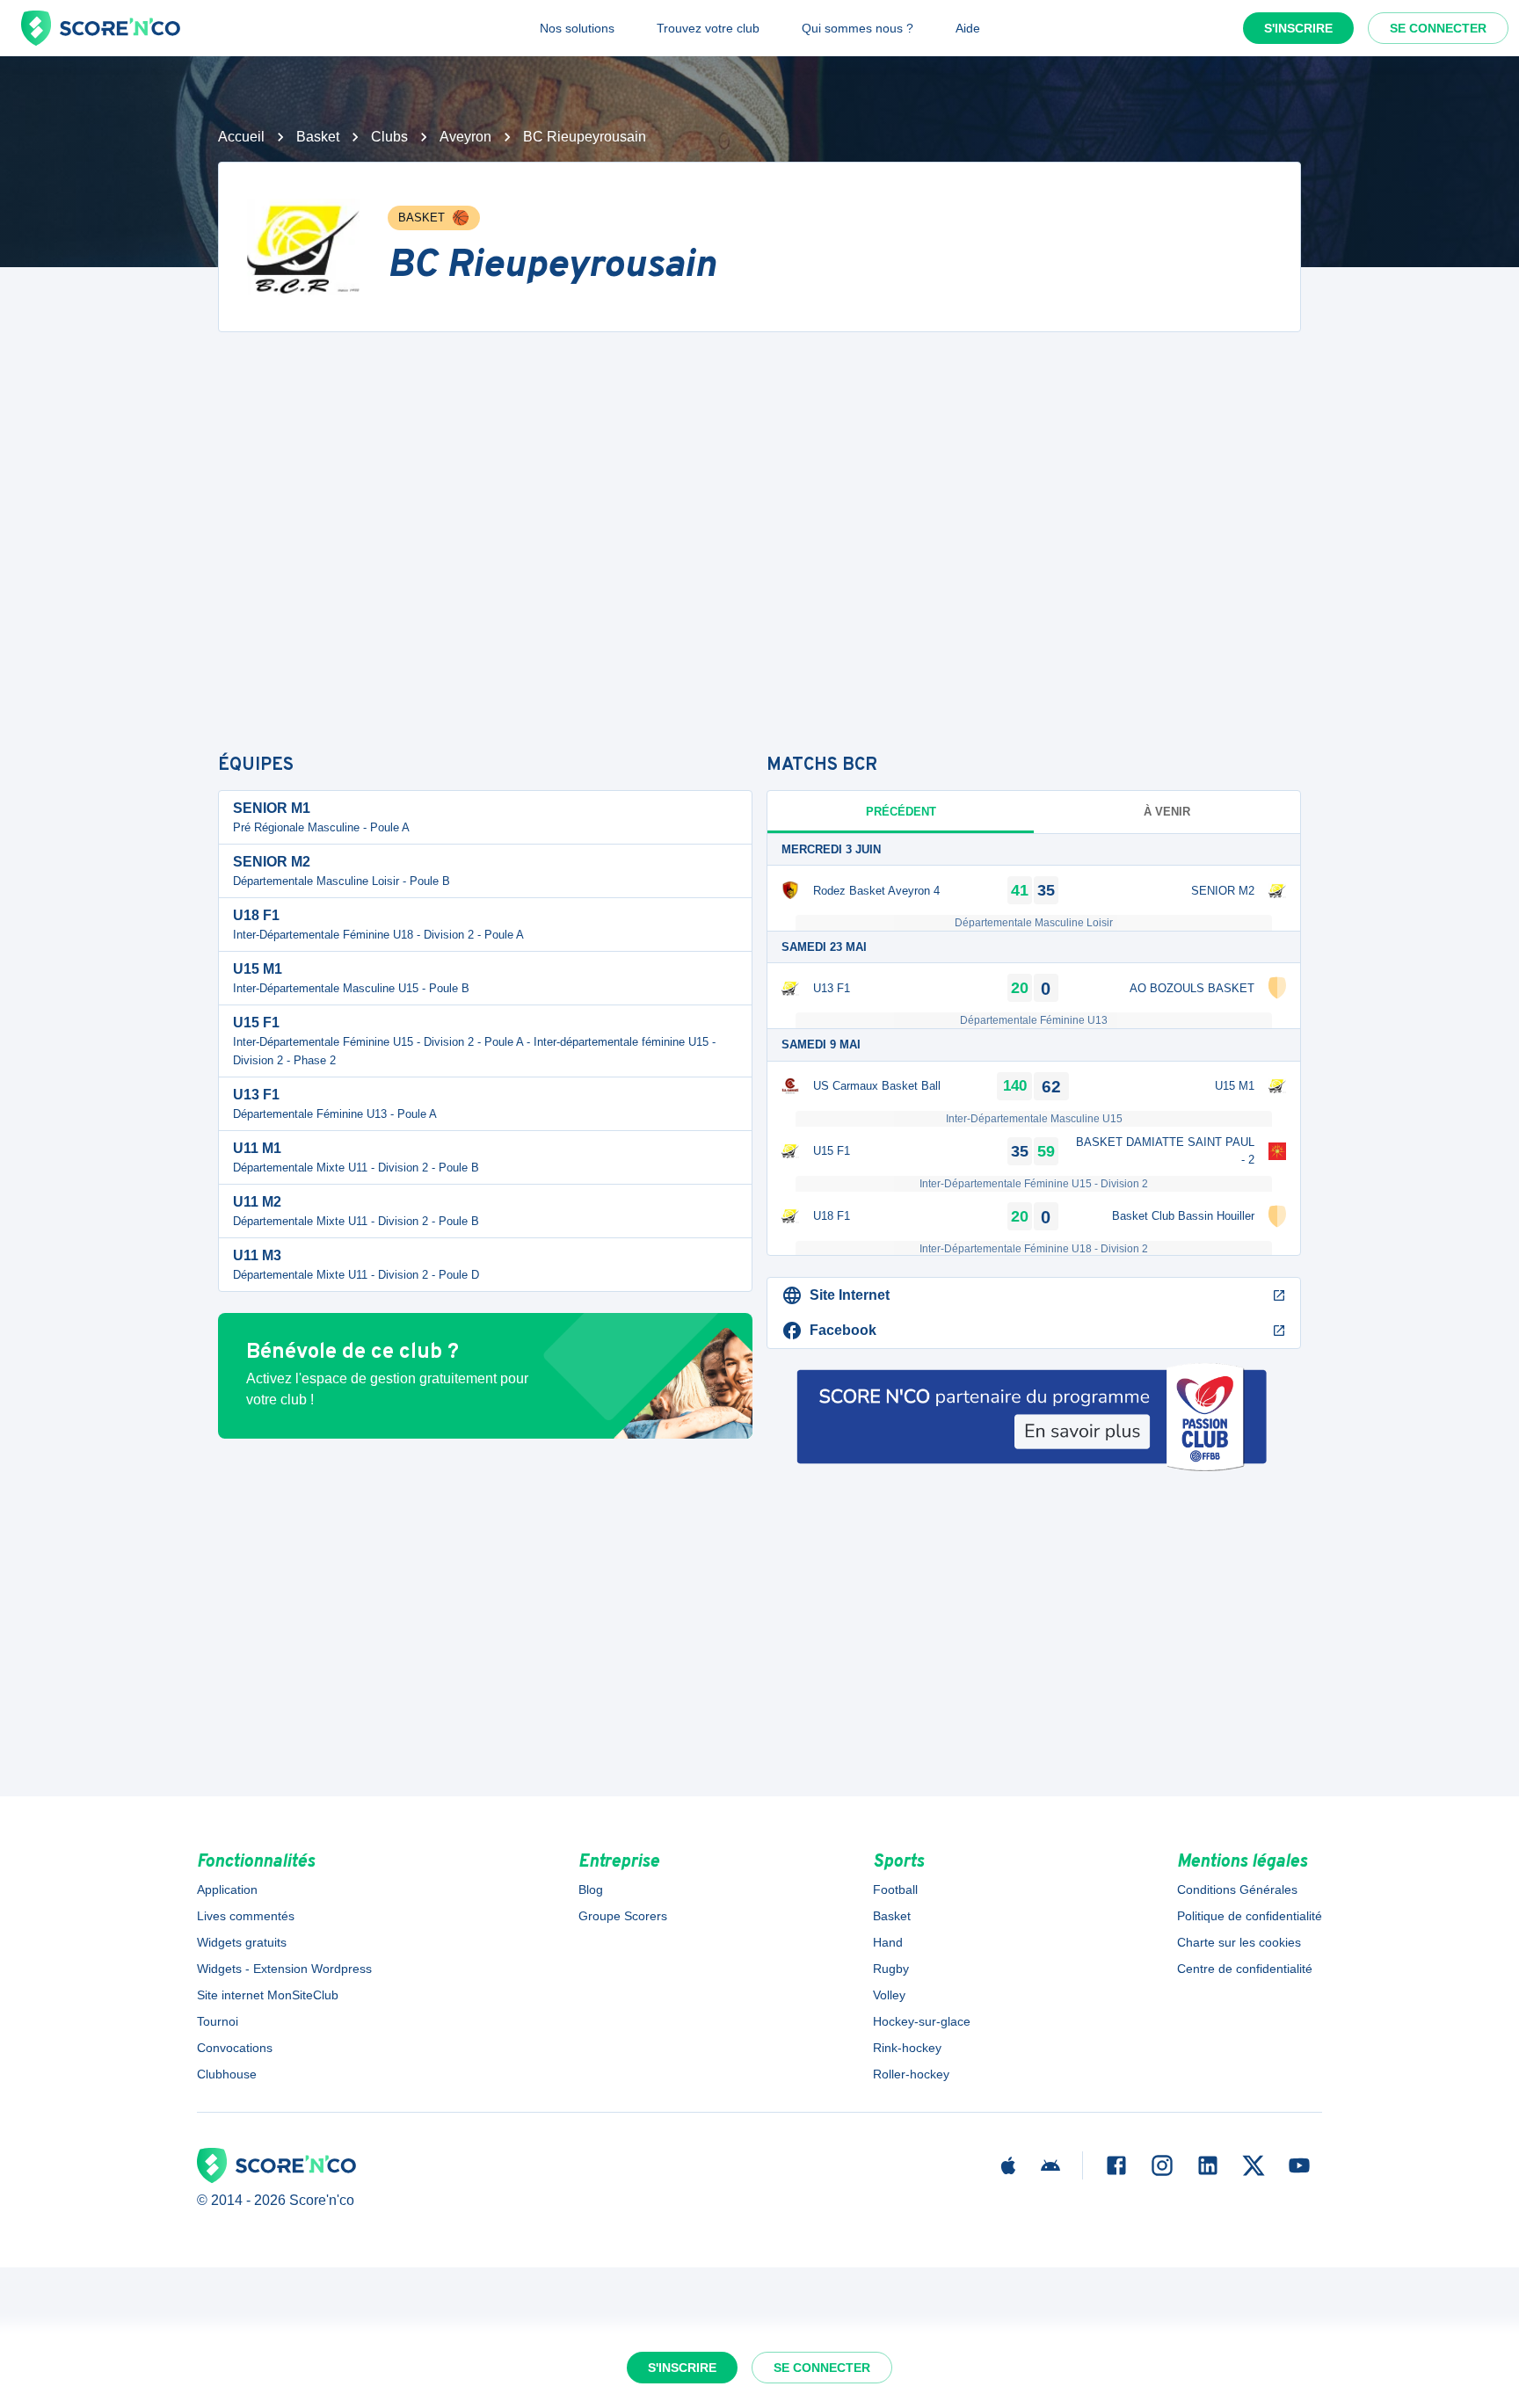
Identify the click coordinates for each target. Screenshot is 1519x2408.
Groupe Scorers (623, 1916)
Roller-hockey (911, 2074)
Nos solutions (577, 28)
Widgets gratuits (242, 1942)
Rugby (891, 1969)
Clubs (389, 137)
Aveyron (465, 137)
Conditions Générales (1237, 1889)
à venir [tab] (1167, 812)
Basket (318, 137)
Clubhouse (227, 2074)
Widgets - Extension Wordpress (284, 1969)
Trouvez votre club (708, 28)
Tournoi (218, 2021)
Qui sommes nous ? (858, 28)
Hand (888, 1942)
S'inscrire (1298, 28)
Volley (889, 1995)
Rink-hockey (907, 2048)
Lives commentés (246, 1916)
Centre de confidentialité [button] (1245, 1969)
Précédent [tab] (901, 812)
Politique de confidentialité (1250, 1916)
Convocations (235, 2048)
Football (895, 1889)
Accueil (241, 137)
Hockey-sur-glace (922, 2021)
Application (227, 1889)
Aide (968, 28)
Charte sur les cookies (1239, 1942)
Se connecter (1438, 28)
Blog (591, 1889)
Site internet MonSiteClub (268, 1995)
